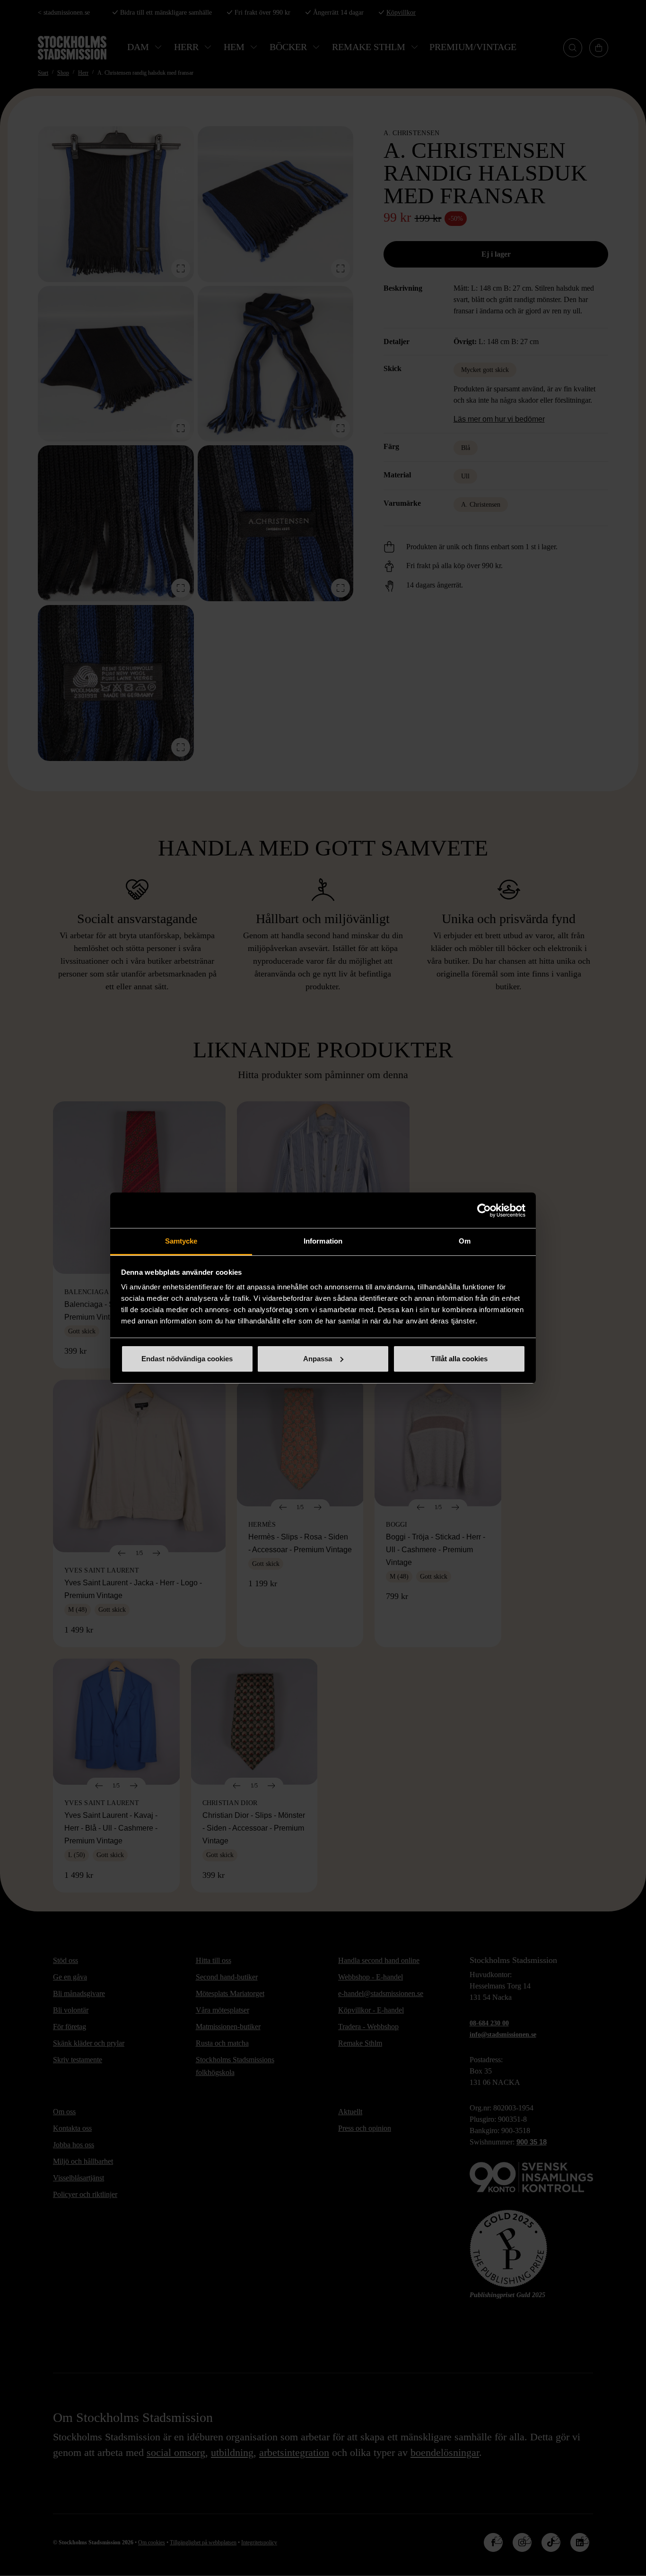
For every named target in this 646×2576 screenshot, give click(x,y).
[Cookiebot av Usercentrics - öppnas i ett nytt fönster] (484, 1210)
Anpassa (318, 1359)
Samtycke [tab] (181, 1241)
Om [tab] (465, 1241)
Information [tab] (323, 1241)
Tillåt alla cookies (459, 1359)
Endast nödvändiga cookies (187, 1359)
